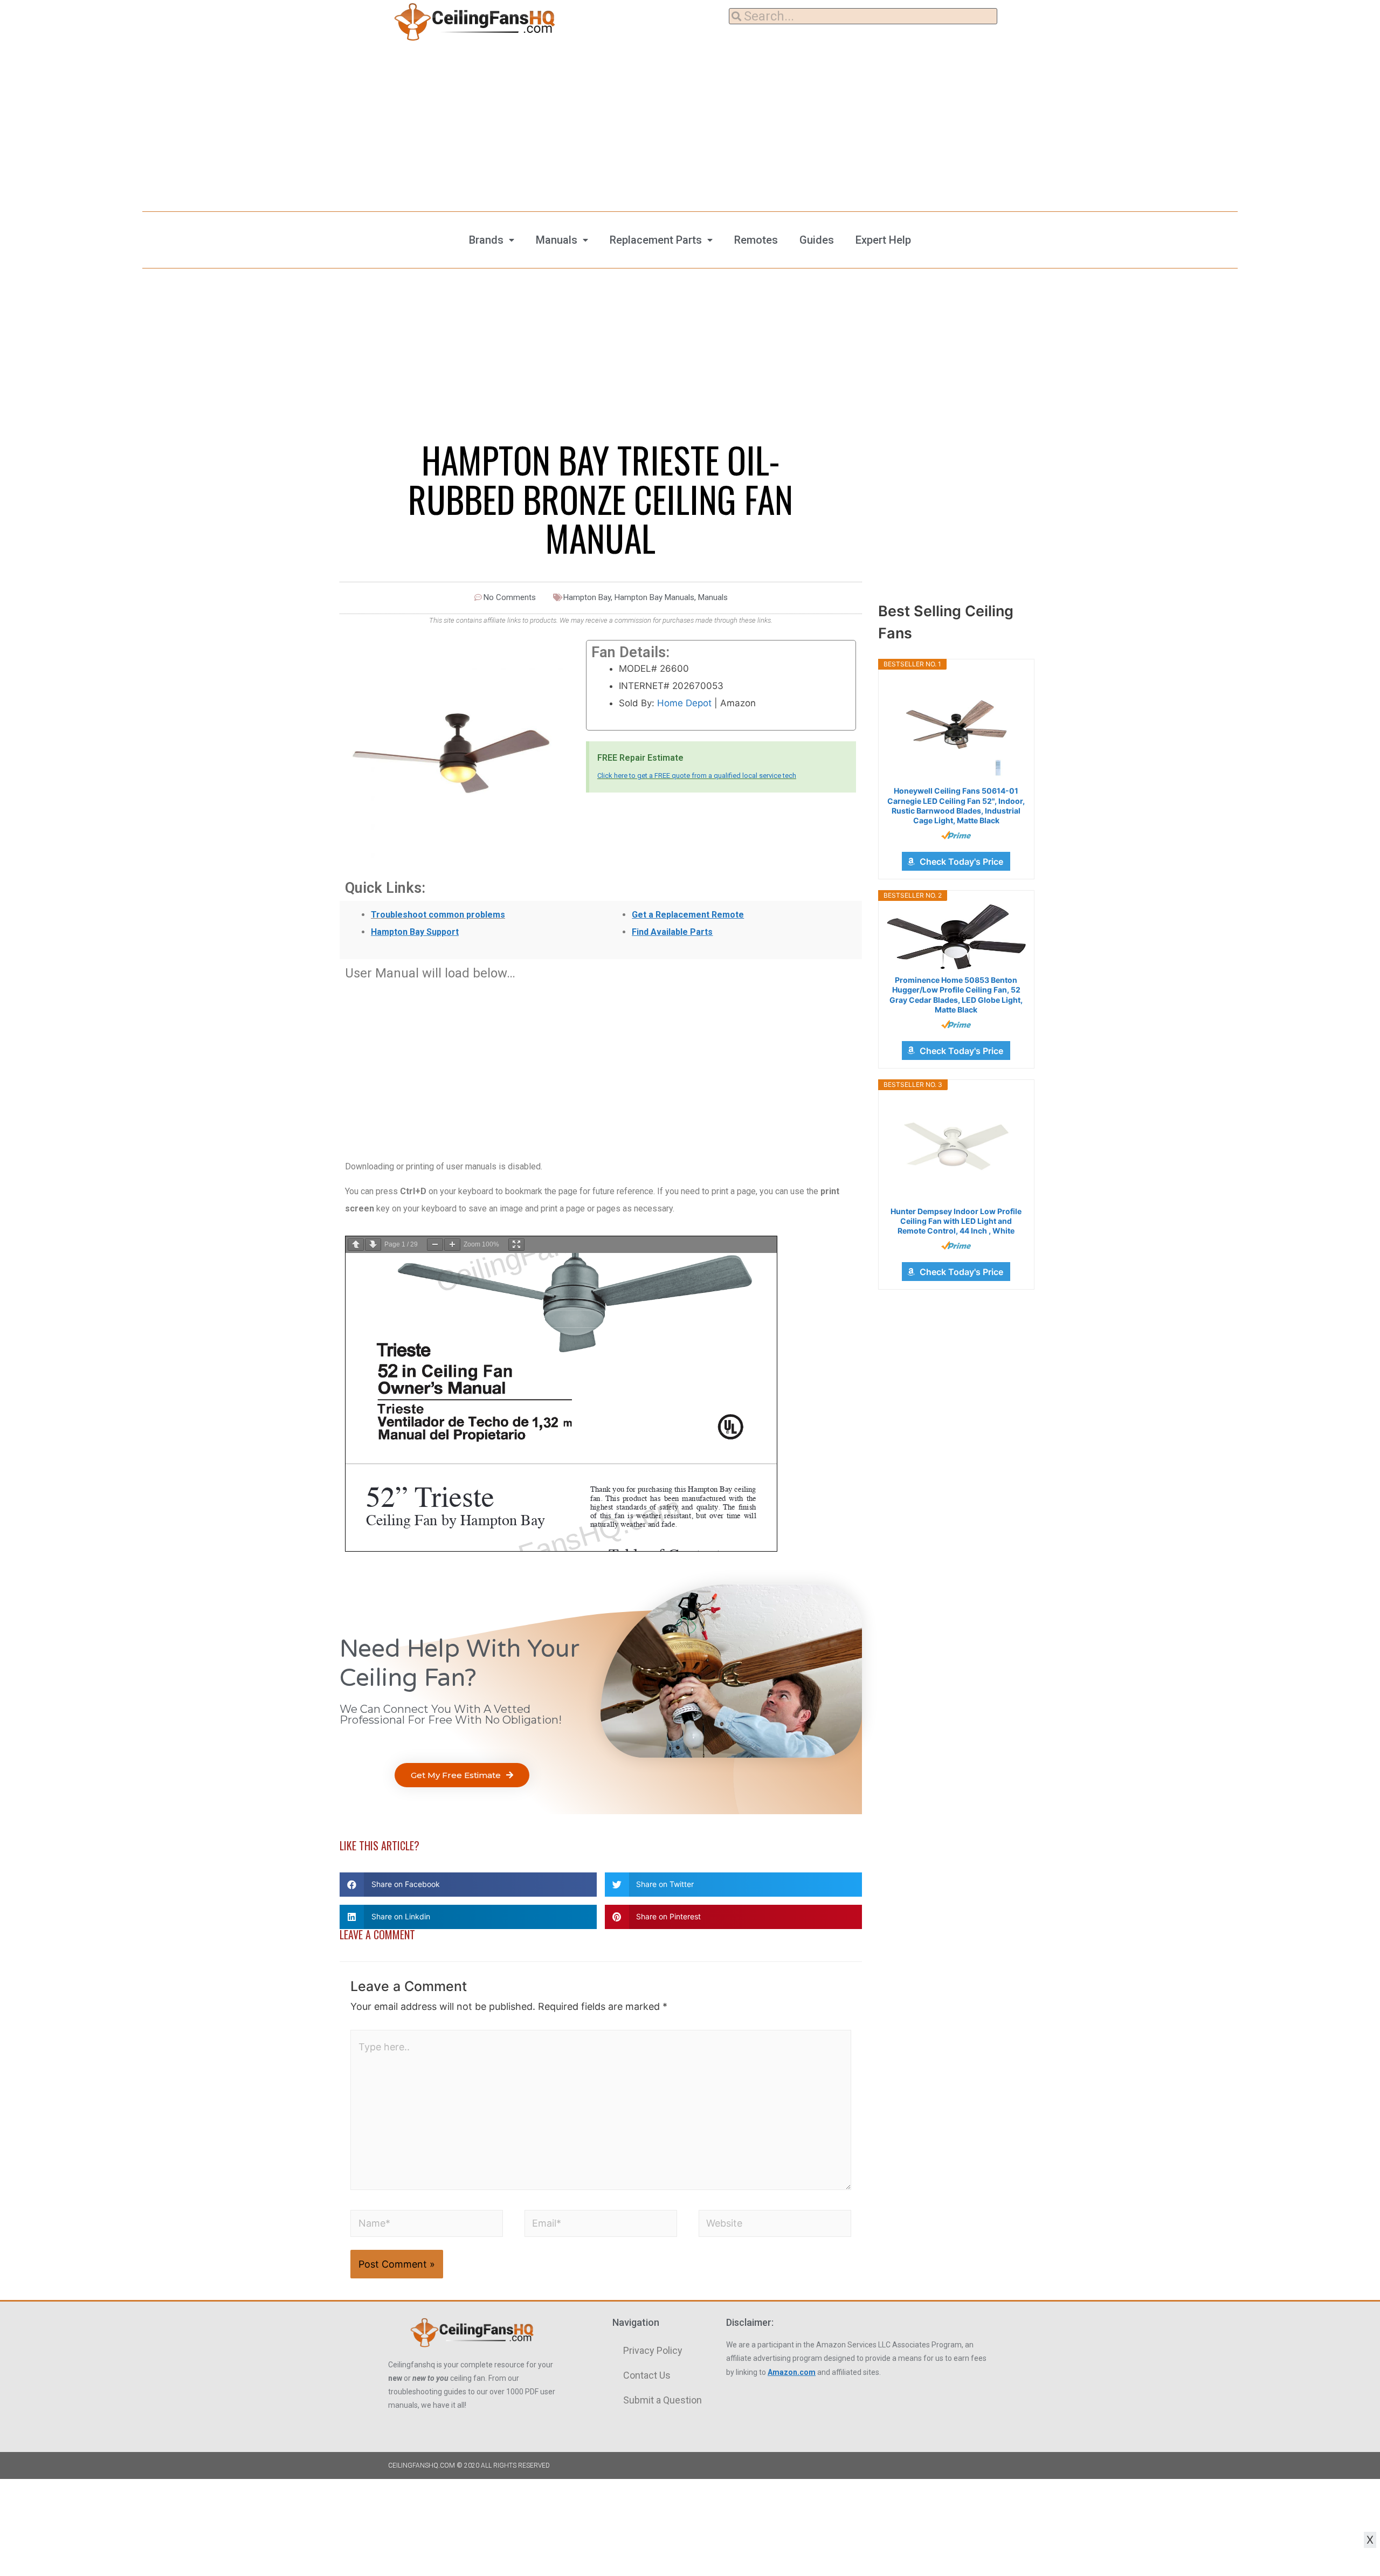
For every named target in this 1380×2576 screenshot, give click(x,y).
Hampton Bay (587, 597)
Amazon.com (792, 2372)
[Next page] (373, 1245)
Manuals (557, 240)
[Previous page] (356, 1245)
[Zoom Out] (435, 1245)
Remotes (756, 240)
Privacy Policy (653, 2350)
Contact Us (647, 2375)
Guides (817, 240)
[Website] (775, 2225)
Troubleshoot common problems (438, 915)
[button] (462, 1775)
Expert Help (883, 240)
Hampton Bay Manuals (654, 597)
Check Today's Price (961, 862)
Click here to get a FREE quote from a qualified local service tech (697, 776)
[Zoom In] (452, 1245)
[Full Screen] (516, 1245)
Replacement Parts (656, 240)
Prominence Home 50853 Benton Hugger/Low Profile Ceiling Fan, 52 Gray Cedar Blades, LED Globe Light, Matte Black (956, 995)
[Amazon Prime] (956, 835)
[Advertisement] (690, 124)
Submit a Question (663, 2400)
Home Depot (684, 703)
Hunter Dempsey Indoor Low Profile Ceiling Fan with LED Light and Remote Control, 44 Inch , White (956, 1221)
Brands (486, 240)
